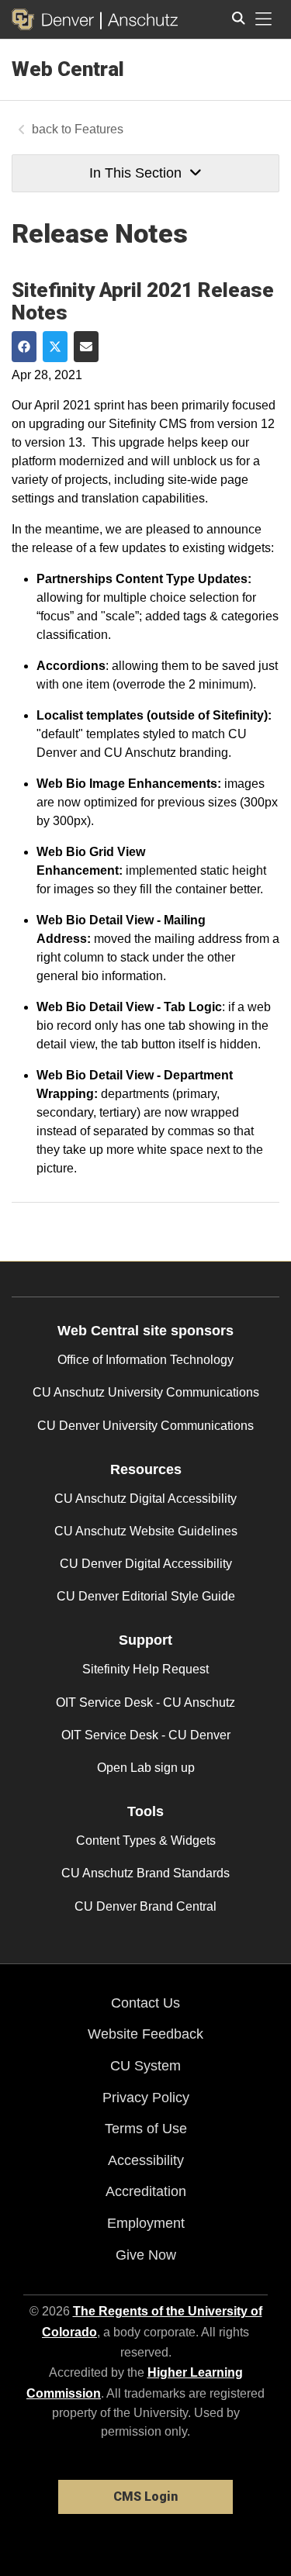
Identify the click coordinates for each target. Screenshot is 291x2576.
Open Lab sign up (146, 1768)
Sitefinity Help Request (145, 1669)
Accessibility (146, 2160)
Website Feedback (145, 2034)
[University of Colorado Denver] (56, 19)
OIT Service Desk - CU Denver (146, 1735)
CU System (145, 2066)
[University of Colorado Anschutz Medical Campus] (139, 19)
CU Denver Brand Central (145, 1906)
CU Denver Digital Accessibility (146, 1564)
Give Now (146, 2255)
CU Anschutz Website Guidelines (146, 1531)
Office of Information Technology (145, 1360)
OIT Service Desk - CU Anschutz (145, 1702)
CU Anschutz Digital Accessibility (145, 1499)
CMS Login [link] (145, 2497)
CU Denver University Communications (145, 1426)
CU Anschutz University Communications (146, 1392)
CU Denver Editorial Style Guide (146, 1596)
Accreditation (146, 2191)
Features (99, 129)
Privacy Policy (146, 2098)
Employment (146, 2223)
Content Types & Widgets (146, 1840)
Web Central (68, 69)
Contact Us (145, 2003)
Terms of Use (146, 2129)
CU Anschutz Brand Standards (145, 1873)
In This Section (135, 173)
